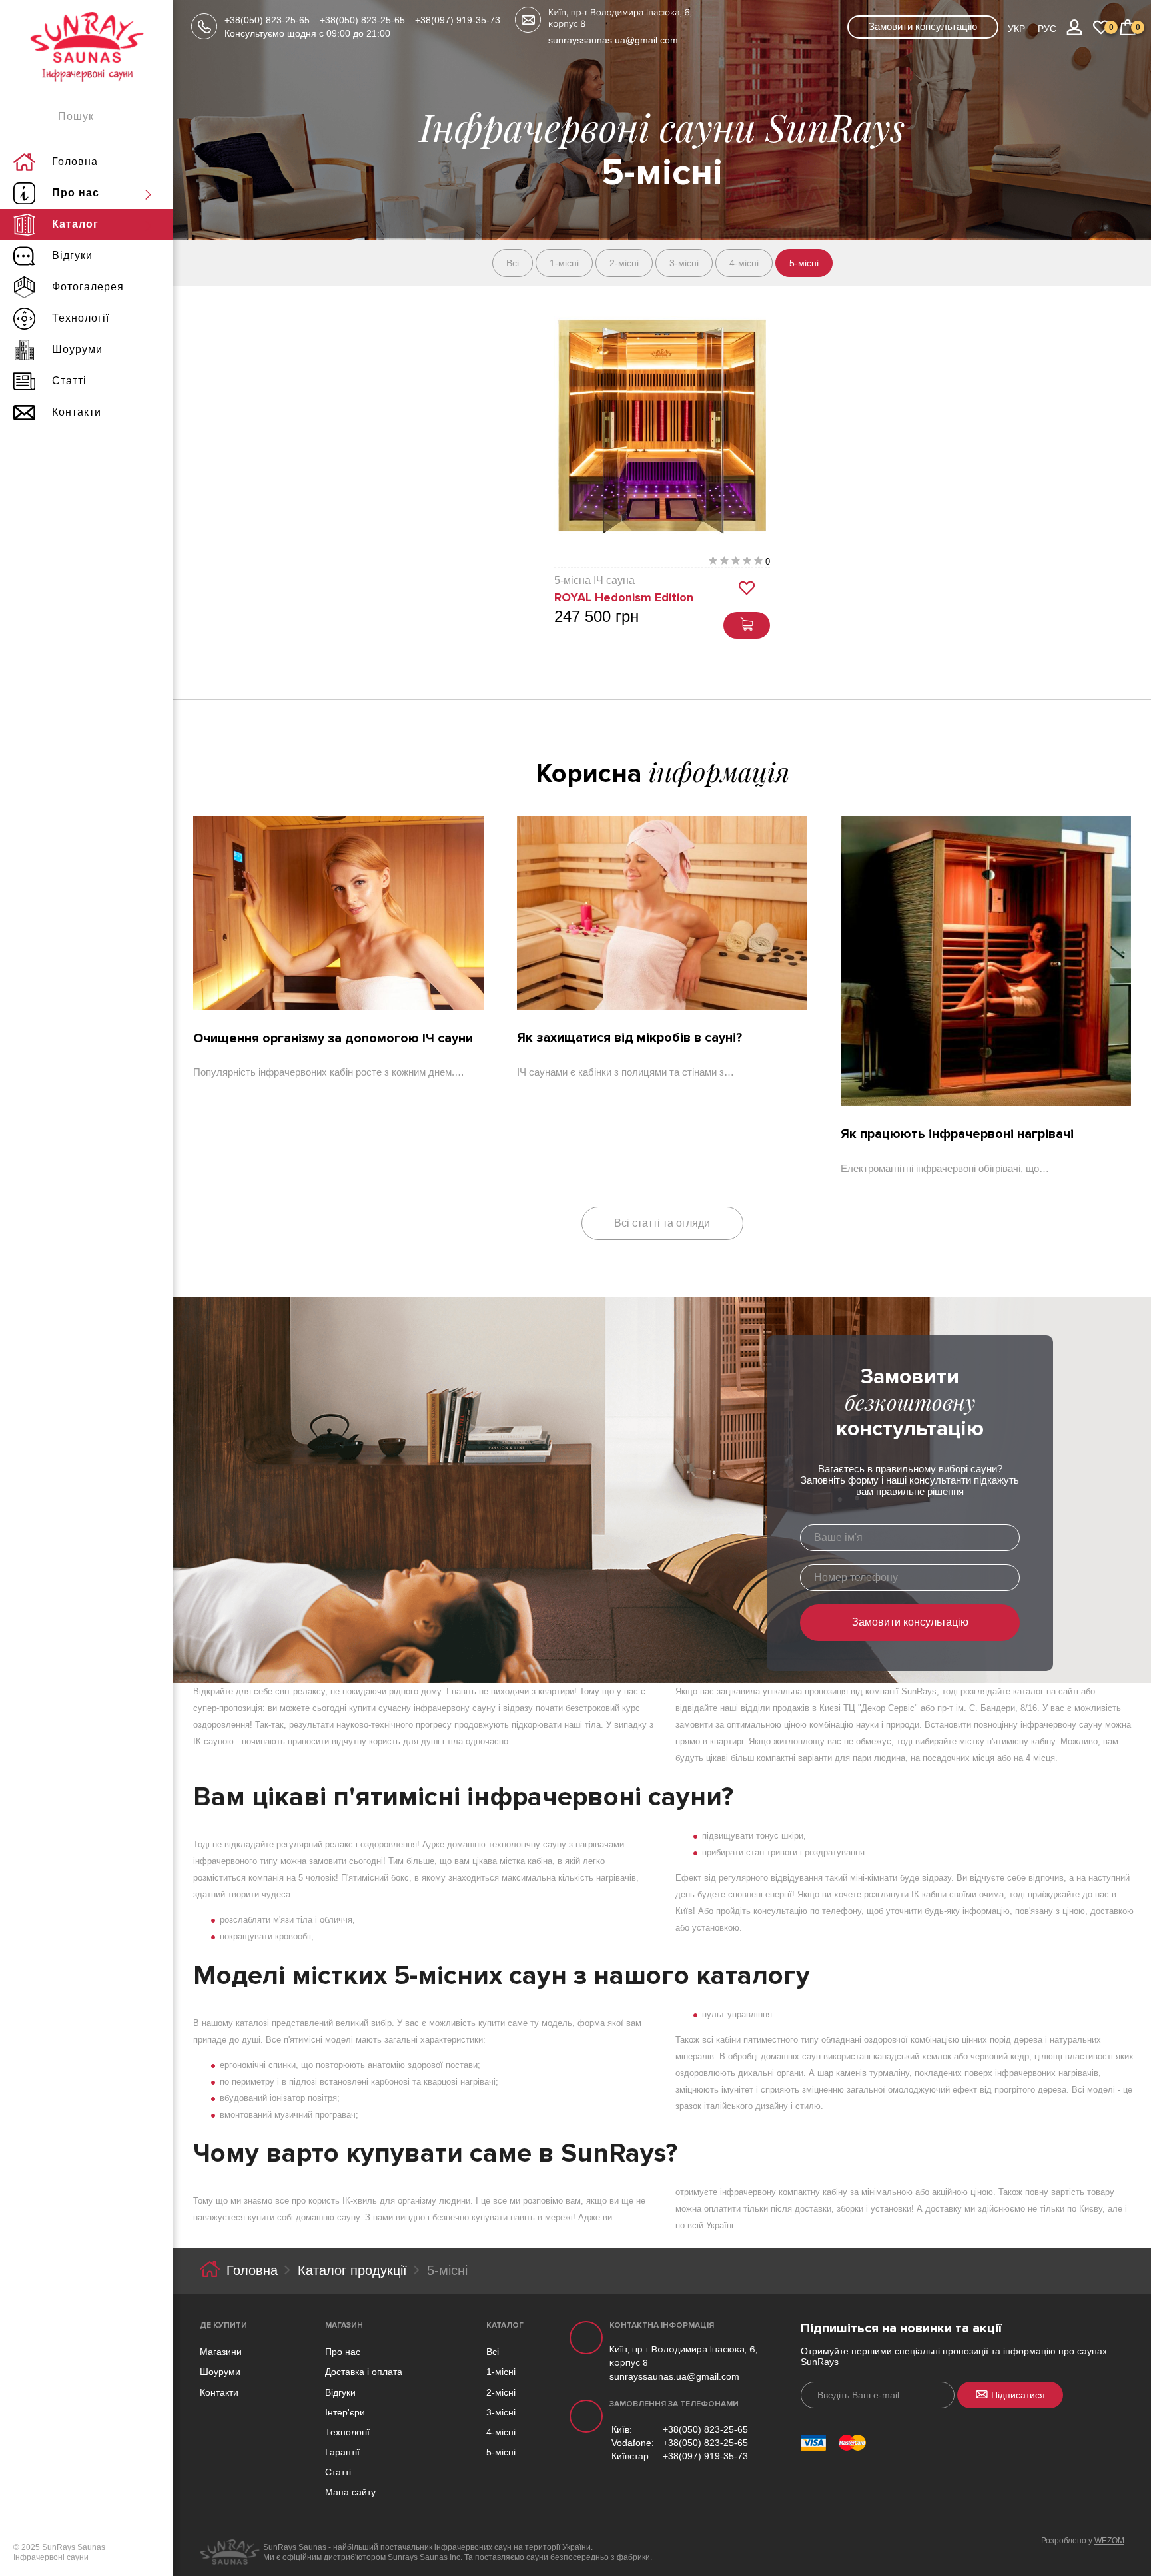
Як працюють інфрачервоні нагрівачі (957, 1134)
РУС (1047, 29)
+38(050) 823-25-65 (267, 20)
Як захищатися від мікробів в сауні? (629, 1038)
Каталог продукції (352, 2270)
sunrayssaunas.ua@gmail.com (613, 40)
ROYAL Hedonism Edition (624, 597)
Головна (252, 2270)
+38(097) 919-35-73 (458, 20)
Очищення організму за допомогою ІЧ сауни (333, 1038)
